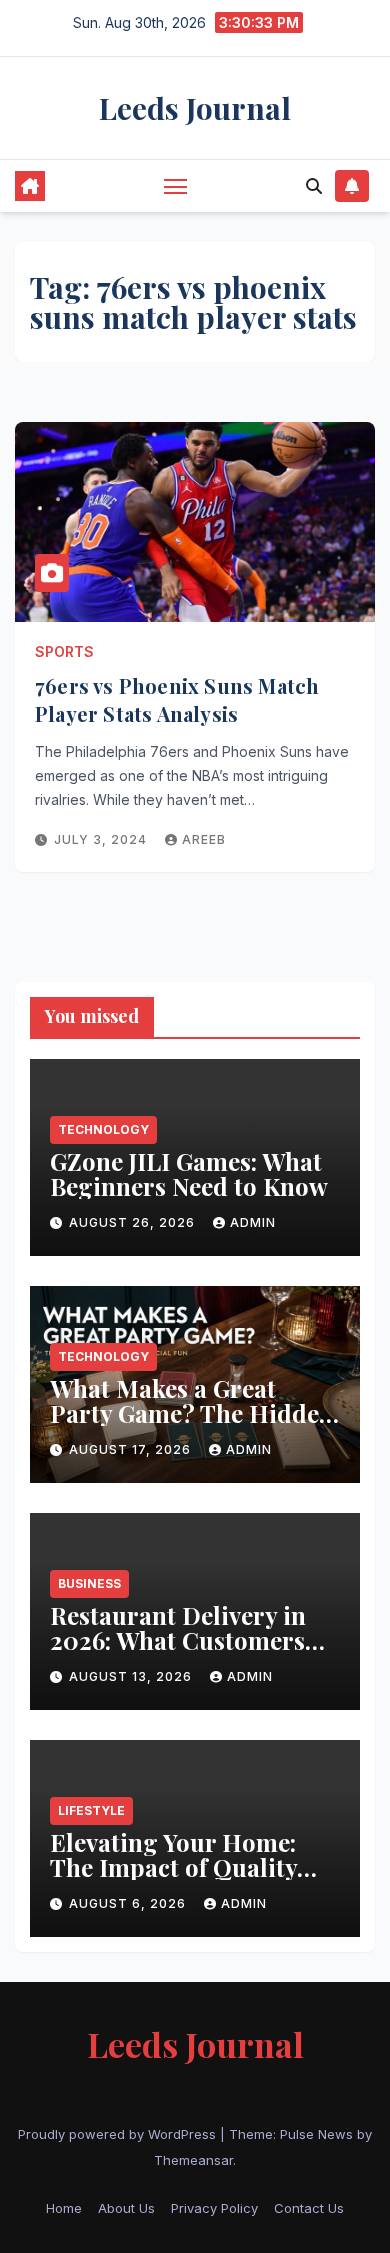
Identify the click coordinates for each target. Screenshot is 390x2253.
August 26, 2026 (134, 1222)
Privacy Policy (214, 2208)
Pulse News (316, 2134)
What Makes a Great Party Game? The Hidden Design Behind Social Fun (192, 1425)
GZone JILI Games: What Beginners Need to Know (192, 1173)
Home (64, 2208)
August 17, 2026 (132, 1449)
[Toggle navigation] (176, 186)
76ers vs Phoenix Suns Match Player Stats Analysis (177, 699)
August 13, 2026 (132, 1676)
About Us (126, 2208)
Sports (64, 651)
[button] (314, 186)
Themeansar (193, 2160)
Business (89, 1583)
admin (253, 1222)
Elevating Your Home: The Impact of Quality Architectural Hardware (187, 1867)
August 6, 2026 (129, 1903)
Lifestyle (91, 1810)
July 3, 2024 (102, 839)
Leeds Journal (195, 108)
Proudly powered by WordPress (119, 2134)
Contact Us (309, 2208)
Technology (103, 1129)
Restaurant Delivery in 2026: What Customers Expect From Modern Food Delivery (178, 1652)
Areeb (204, 839)
